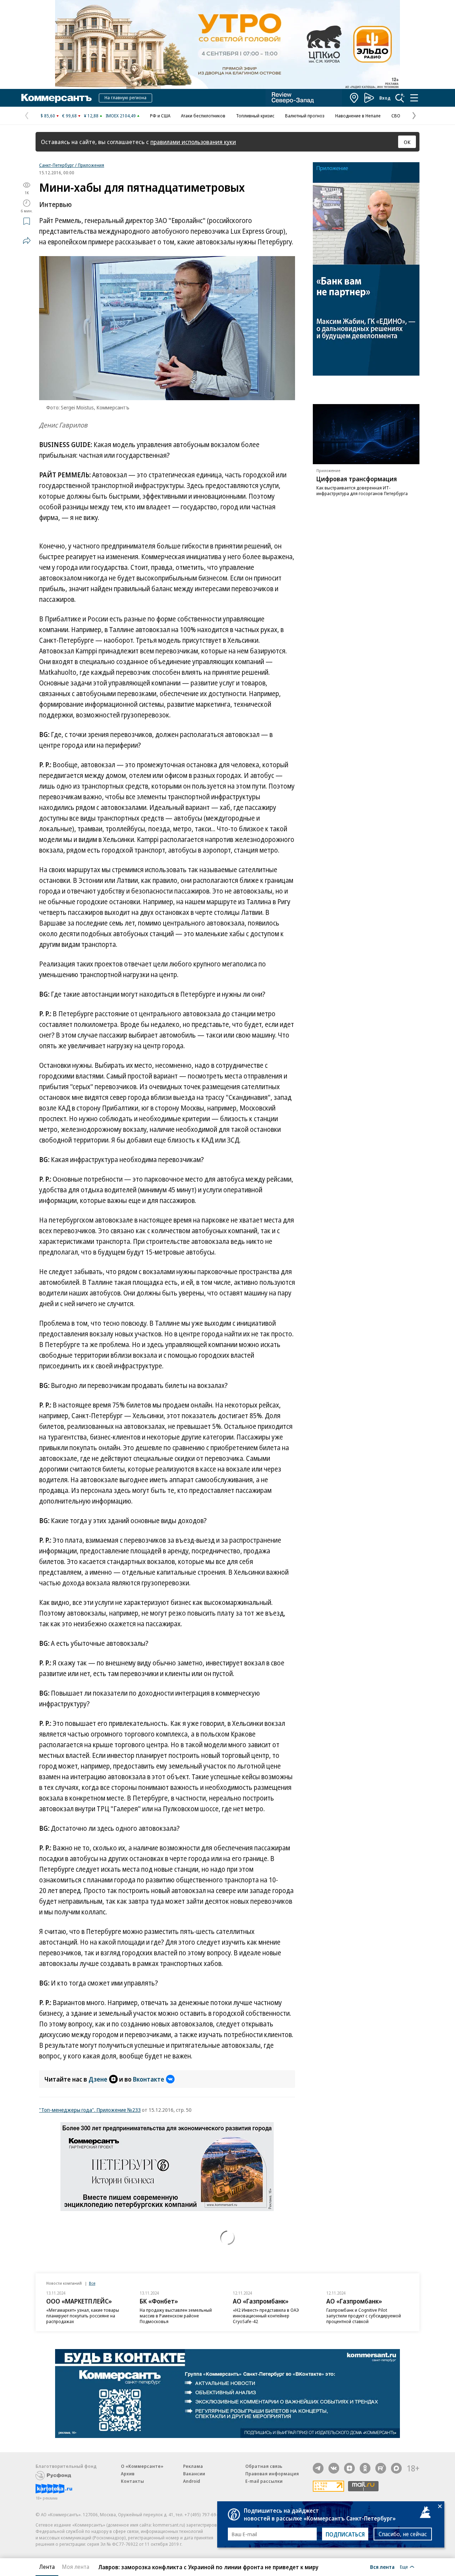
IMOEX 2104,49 (121, 116)
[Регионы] (354, 98)
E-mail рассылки (264, 2481)
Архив (128, 2474)
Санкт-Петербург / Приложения (72, 165)
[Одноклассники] (365, 2468)
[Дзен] (349, 2468)
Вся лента (382, 2567)
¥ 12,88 (91, 116)
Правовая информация (272, 2474)
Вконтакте (149, 2079)
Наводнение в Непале (358, 116)
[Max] (396, 2468)
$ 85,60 (48, 116)
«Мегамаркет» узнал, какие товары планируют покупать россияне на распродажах (83, 2316)
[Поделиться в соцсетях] (27, 240)
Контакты (132, 2481)
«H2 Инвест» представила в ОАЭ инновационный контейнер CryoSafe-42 (266, 2316)
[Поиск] (400, 98)
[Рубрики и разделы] (414, 98)
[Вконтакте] (334, 2468)
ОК (407, 142)
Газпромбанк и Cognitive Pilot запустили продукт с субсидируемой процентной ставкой (364, 2316)
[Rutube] (381, 2468)
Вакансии (194, 2474)
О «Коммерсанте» (142, 2466)
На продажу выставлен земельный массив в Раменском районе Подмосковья (176, 2316)
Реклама (193, 2466)
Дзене (98, 2079)
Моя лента (76, 2567)
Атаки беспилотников (203, 116)
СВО (396, 116)
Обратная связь (264, 2466)
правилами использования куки (193, 142)
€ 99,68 (69, 116)
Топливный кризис (255, 116)
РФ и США (160, 116)
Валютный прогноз (305, 116)
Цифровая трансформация (357, 479)
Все (92, 2283)
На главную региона (125, 97)
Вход (385, 98)
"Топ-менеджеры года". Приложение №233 (90, 2110)
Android (192, 2481)
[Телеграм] (318, 2468)
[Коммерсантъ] (57, 98)
